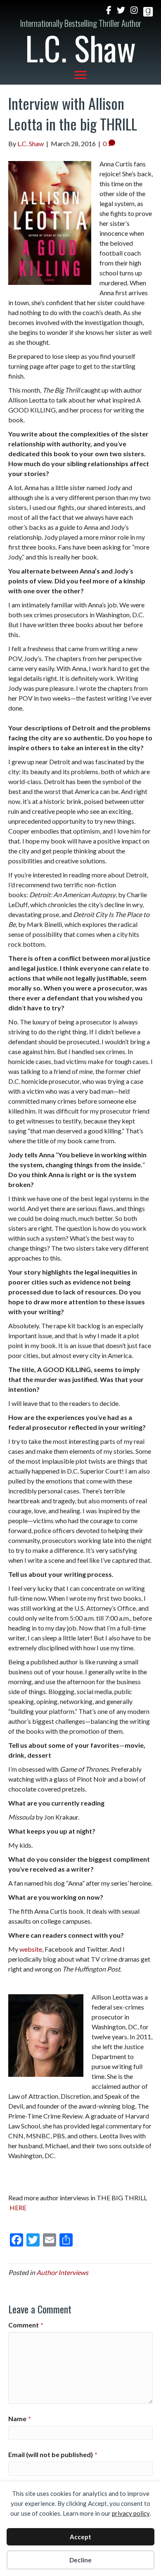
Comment (26, 2325)
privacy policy (131, 2513)
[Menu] (80, 75)
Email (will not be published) (53, 2454)
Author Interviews (62, 2272)
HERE (18, 2207)
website (31, 1949)
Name (20, 2418)
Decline (80, 2560)
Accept (80, 2537)
